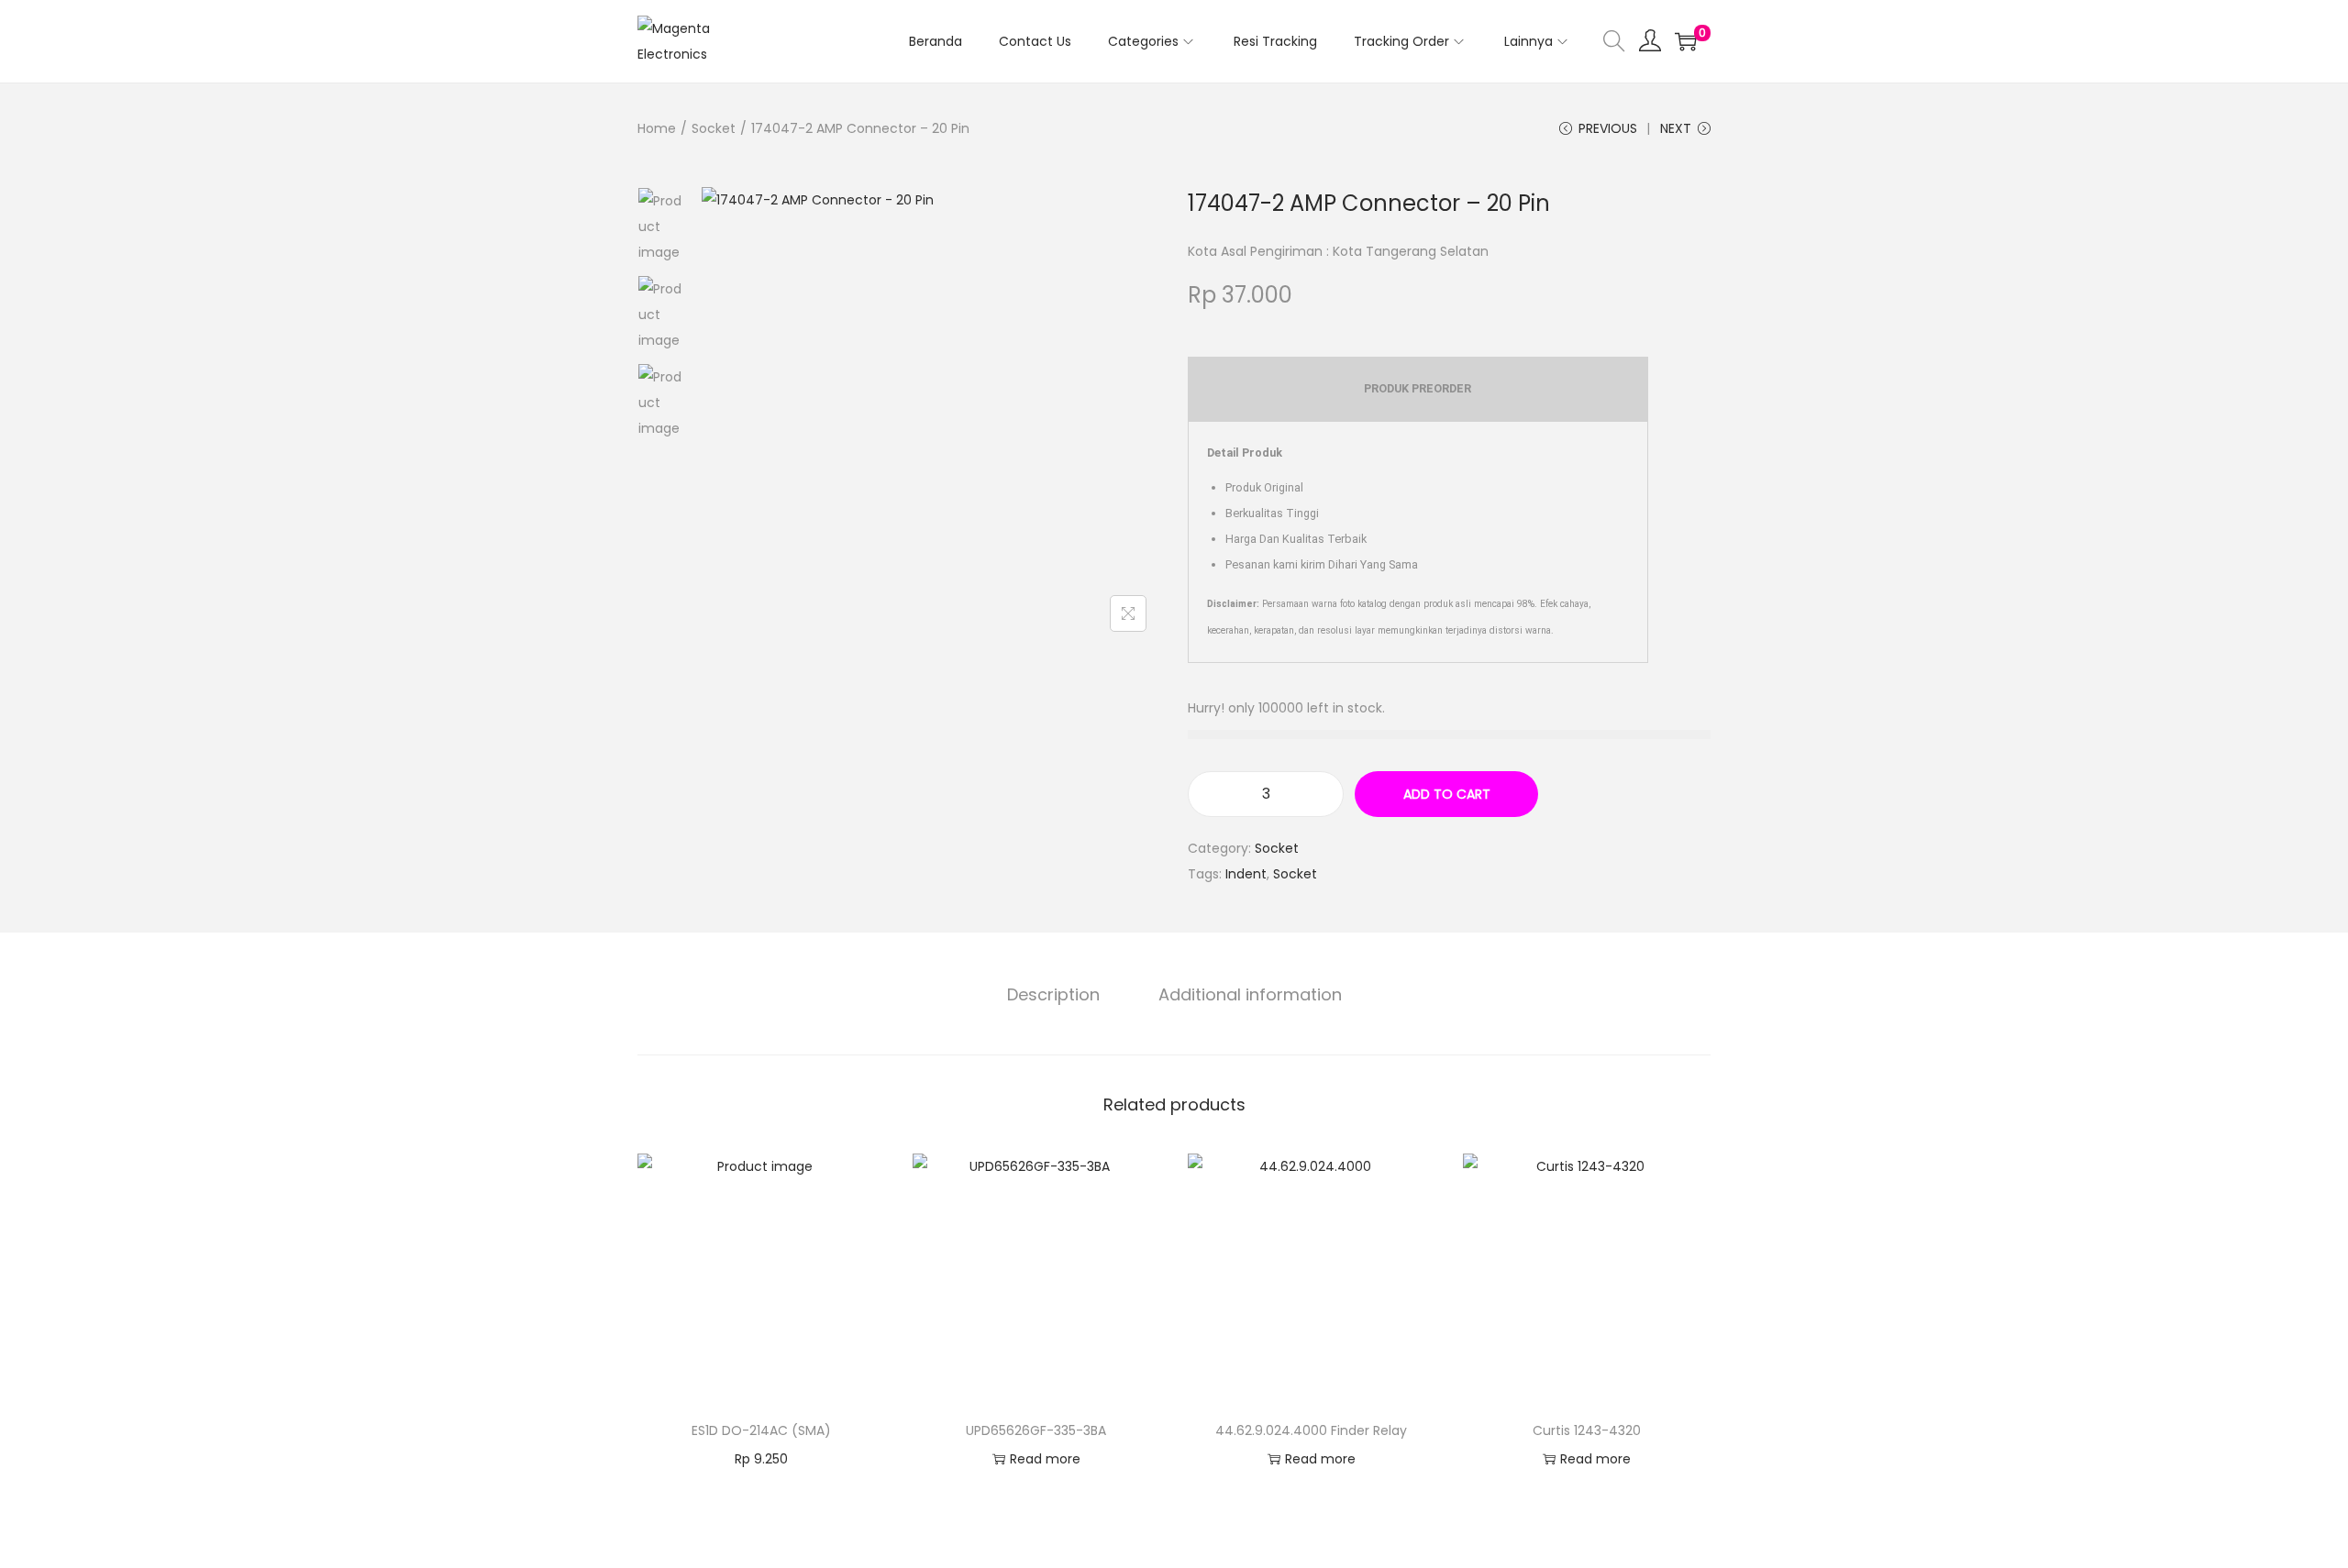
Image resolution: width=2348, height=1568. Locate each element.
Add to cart (1447, 794)
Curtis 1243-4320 (1587, 1430)
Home (657, 128)
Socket (714, 128)
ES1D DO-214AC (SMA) (761, 1430)
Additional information (1250, 994)
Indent (1246, 874)
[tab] (1053, 995)
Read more (1045, 1459)
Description (1053, 994)
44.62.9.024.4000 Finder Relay (1311, 1430)
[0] (1686, 41)
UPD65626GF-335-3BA (1036, 1430)
